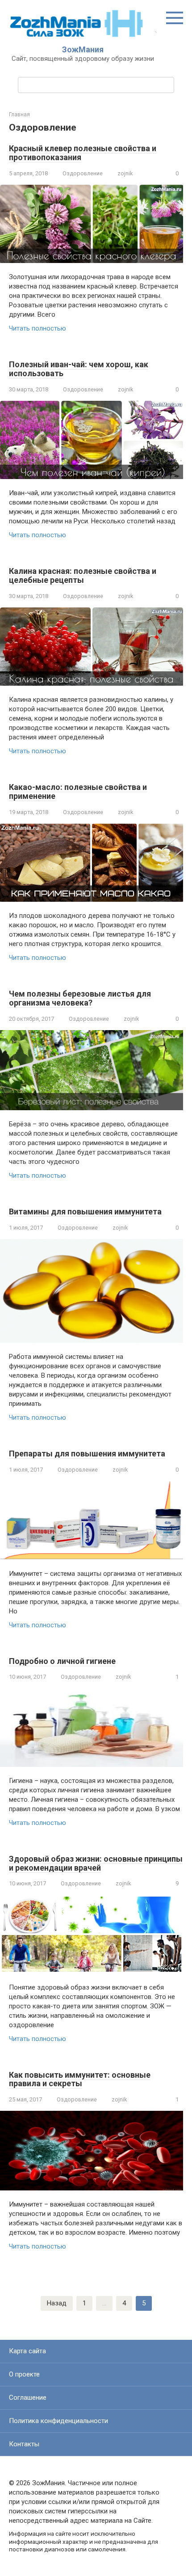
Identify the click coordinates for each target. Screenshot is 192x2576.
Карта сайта (27, 2351)
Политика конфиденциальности (58, 2421)
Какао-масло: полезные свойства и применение (78, 791)
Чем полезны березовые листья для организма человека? (80, 998)
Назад (57, 2303)
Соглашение (28, 2398)
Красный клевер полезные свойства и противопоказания (83, 153)
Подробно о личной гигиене (62, 1661)
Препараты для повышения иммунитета (87, 1454)
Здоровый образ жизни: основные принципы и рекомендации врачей (96, 1863)
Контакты (24, 2444)
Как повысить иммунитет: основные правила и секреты (80, 2079)
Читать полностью (38, 328)
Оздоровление (83, 173)
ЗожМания (83, 49)
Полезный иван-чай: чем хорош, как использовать (79, 369)
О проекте (24, 2374)
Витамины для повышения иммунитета (85, 1212)
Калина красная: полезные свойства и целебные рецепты (83, 575)
